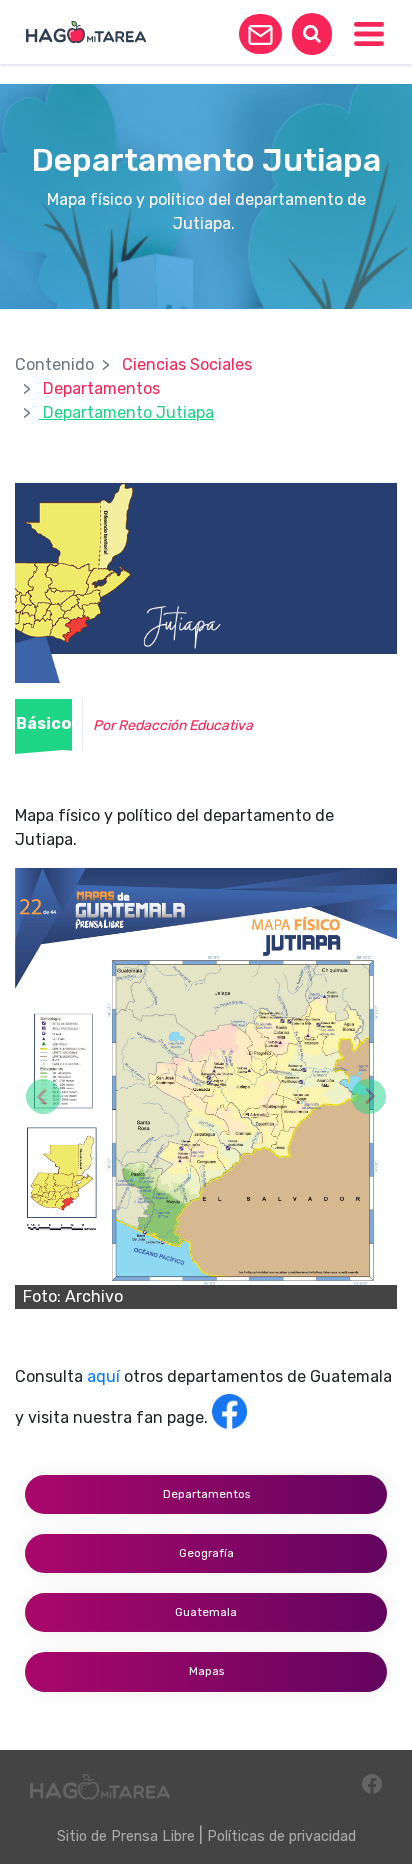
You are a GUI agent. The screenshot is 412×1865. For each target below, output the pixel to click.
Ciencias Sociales (187, 364)
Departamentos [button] (206, 1494)
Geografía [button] (206, 1553)
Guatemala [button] (206, 1612)
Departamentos (101, 388)
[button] (260, 34)
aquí (103, 1376)
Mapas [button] (206, 1671)
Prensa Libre (153, 1836)
